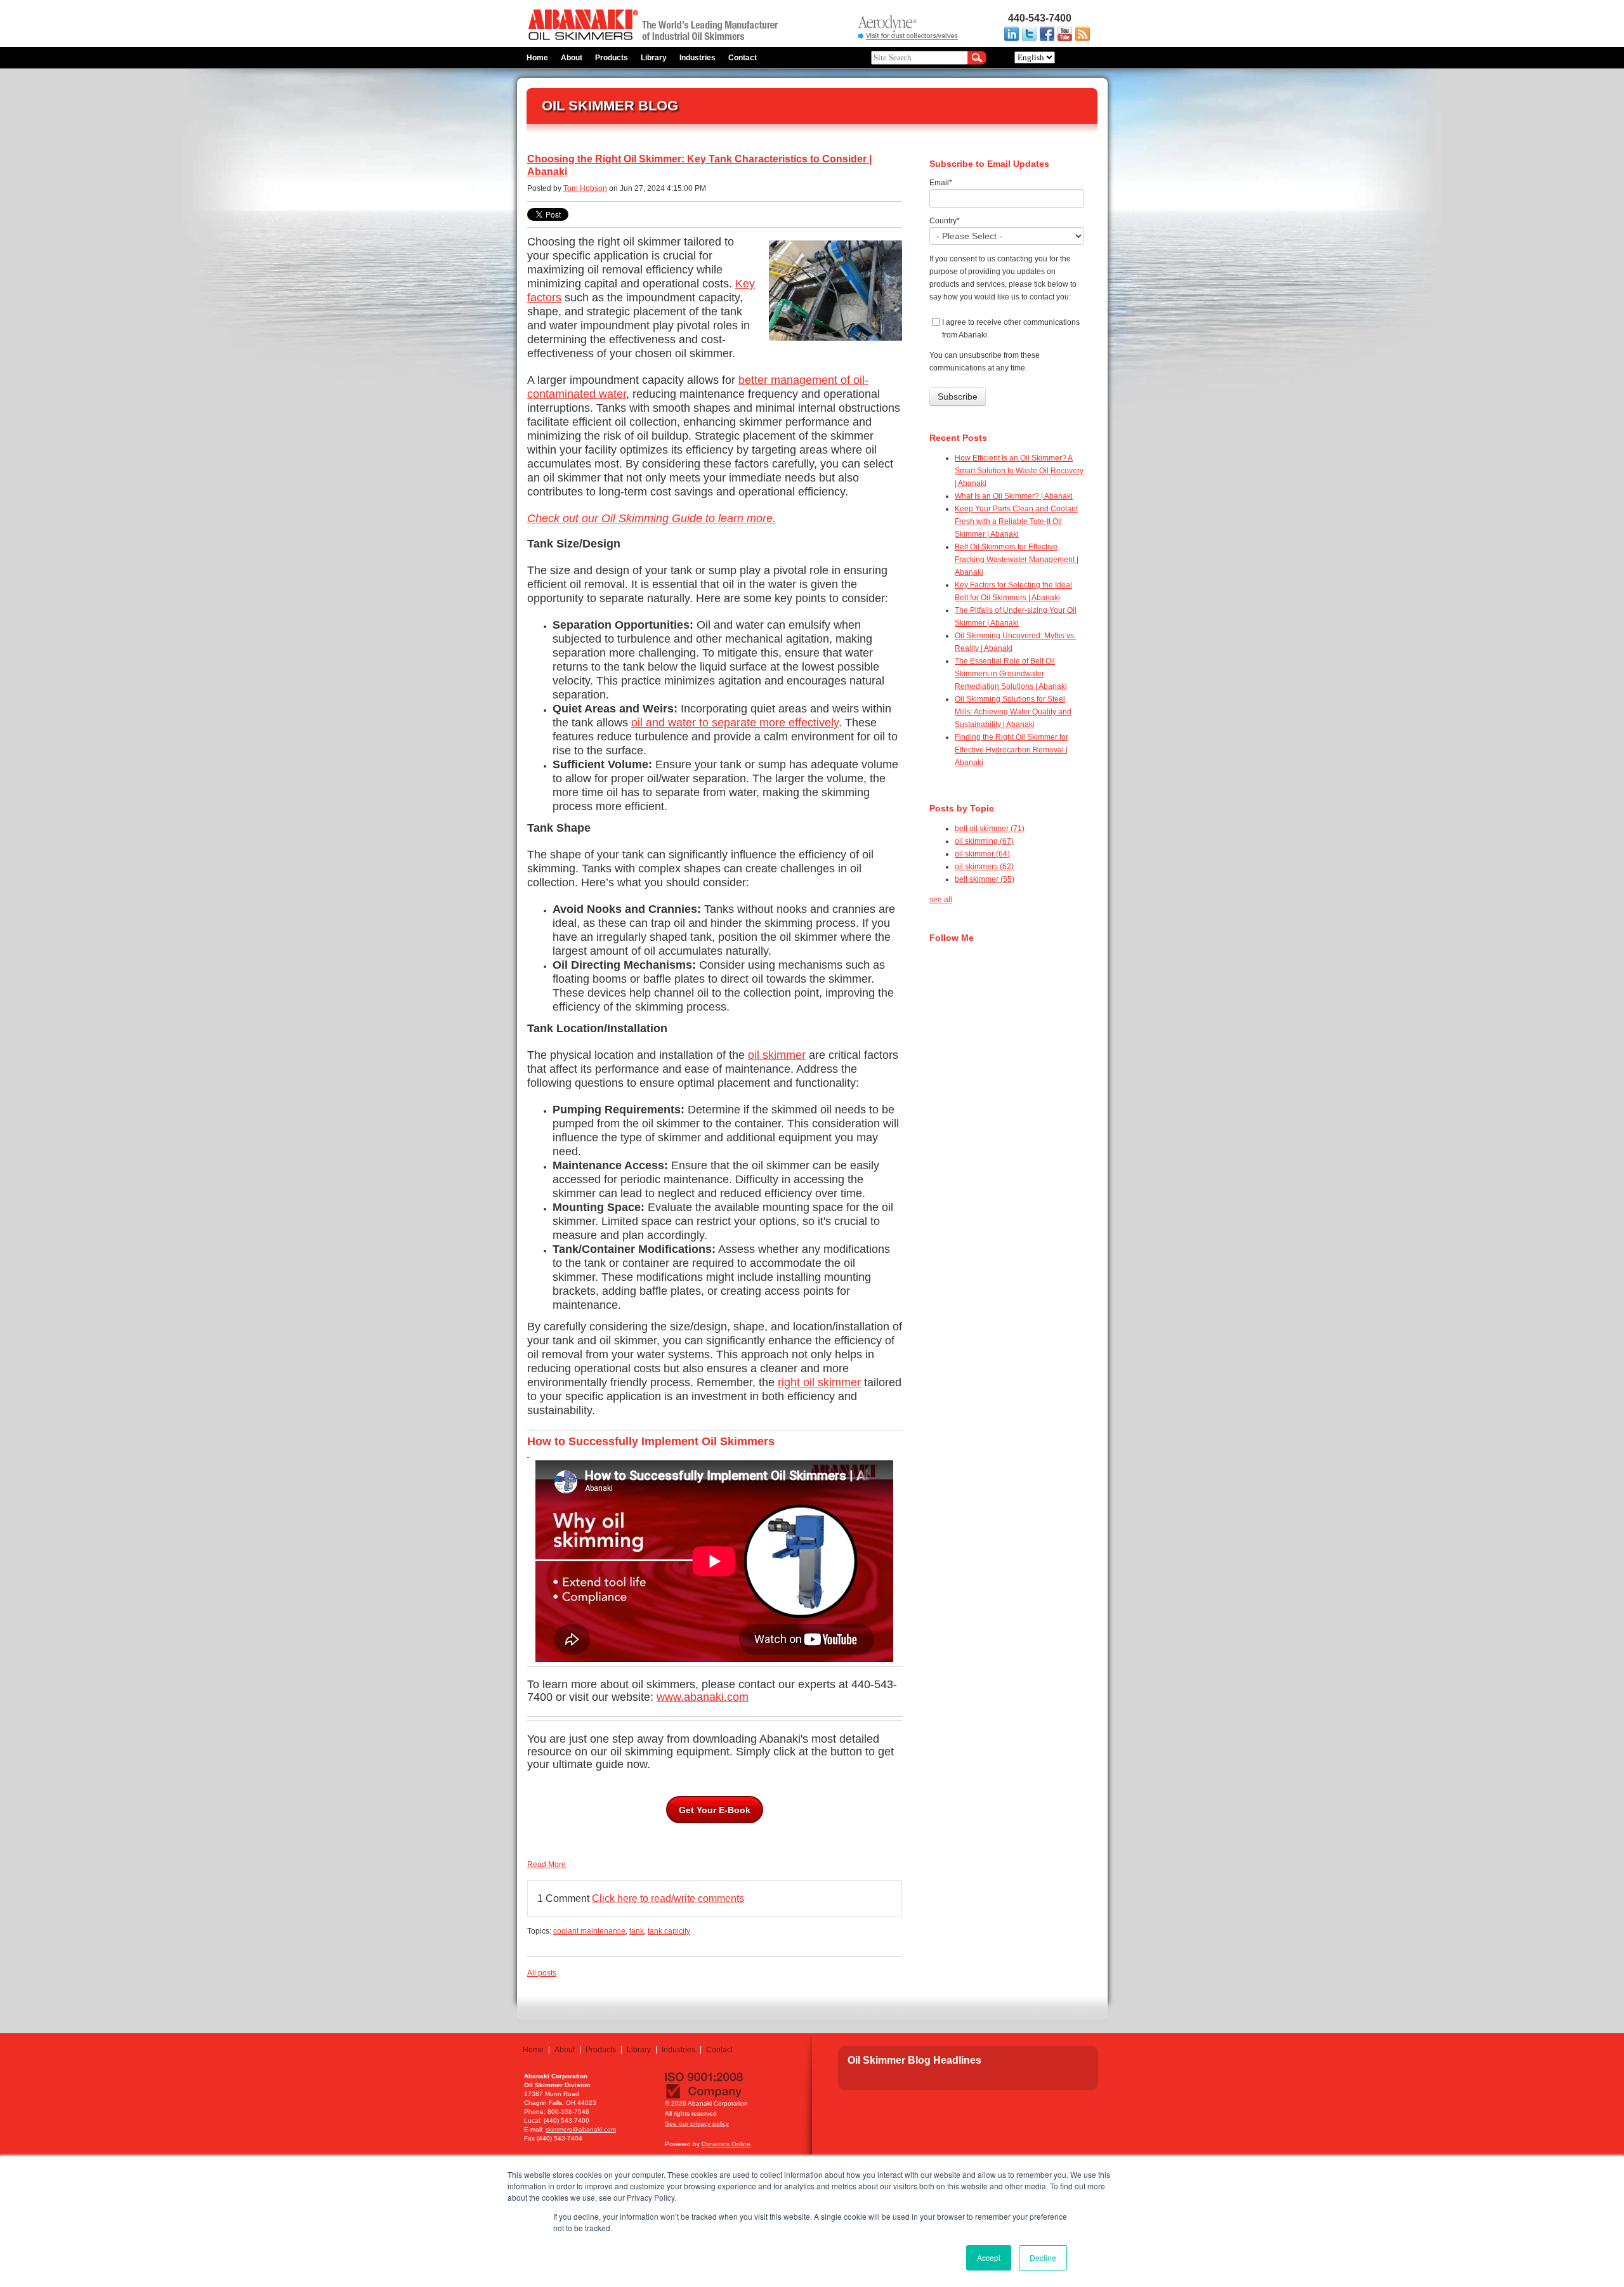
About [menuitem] (572, 58)
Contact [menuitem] (743, 58)
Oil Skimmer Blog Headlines (914, 2060)
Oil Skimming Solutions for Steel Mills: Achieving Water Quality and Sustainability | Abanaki (1013, 712)
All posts (542, 1973)
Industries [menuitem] (697, 58)
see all (941, 900)
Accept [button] (989, 2258)
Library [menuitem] (654, 58)
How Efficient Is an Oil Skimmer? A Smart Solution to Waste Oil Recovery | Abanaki (1019, 471)
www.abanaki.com (703, 1697)
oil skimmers (984, 867)
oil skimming (984, 841)
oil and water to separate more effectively (735, 723)
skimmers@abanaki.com (581, 2129)
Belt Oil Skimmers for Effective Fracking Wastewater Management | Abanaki (1017, 560)
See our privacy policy (697, 2124)
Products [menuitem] (612, 58)
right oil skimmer (819, 1382)
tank (637, 1931)
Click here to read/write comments (668, 1898)
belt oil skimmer (990, 829)
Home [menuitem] (537, 58)
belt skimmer (985, 879)
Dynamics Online (726, 2144)
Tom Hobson (585, 188)
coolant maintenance (589, 1931)
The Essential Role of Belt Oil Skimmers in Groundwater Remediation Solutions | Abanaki (1011, 674)
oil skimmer (777, 1055)
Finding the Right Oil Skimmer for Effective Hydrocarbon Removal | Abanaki (1012, 750)
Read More (547, 1864)
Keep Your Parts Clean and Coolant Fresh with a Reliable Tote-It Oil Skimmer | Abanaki (1016, 521)
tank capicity (669, 1931)
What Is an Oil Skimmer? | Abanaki (1014, 496)
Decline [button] (1043, 2258)
